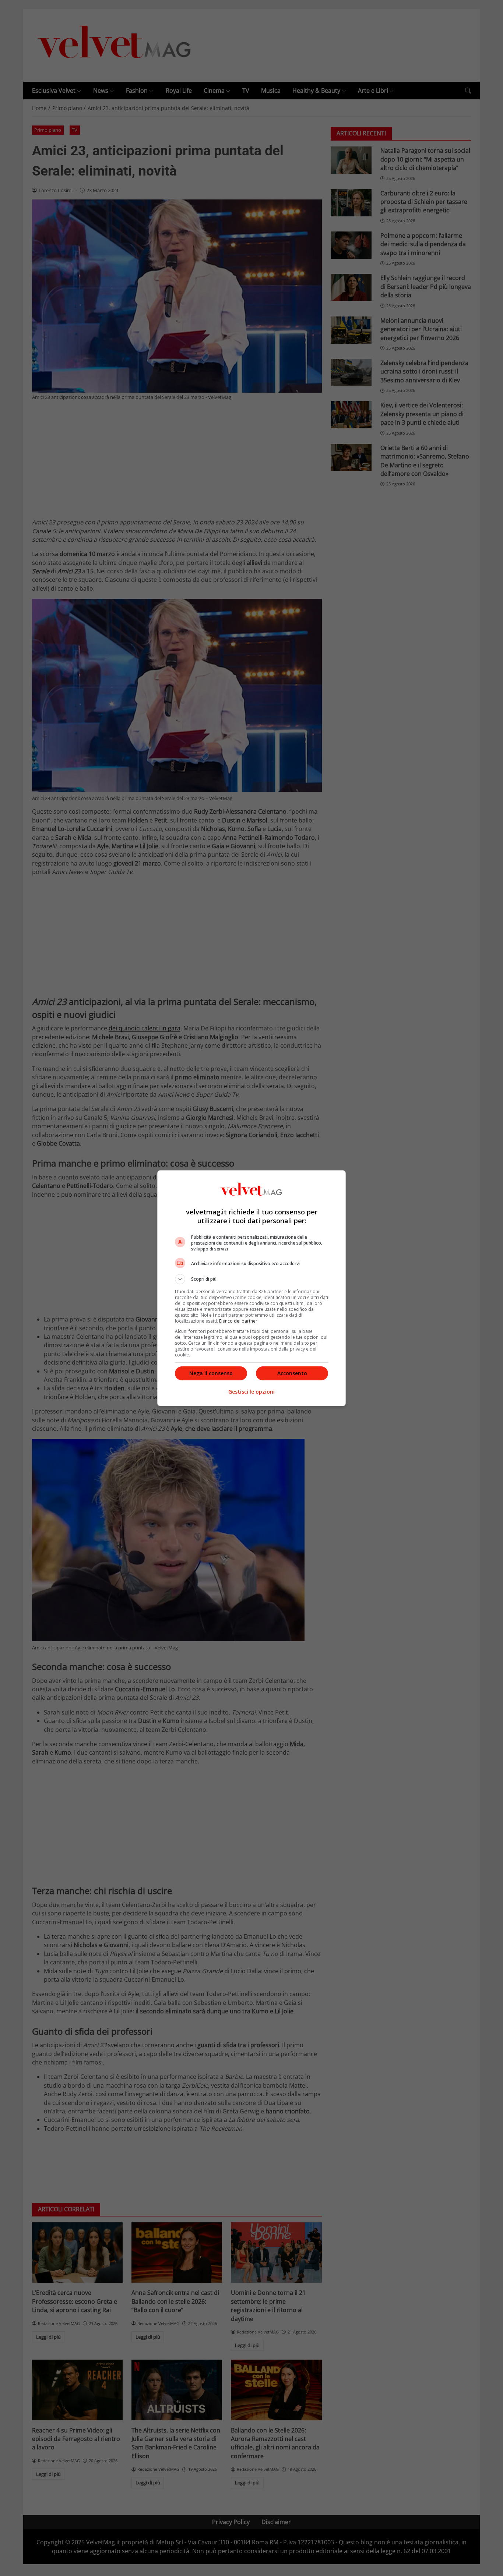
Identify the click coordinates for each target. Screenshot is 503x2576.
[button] (251, 1279)
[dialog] (251, 1288)
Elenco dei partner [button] (238, 1321)
